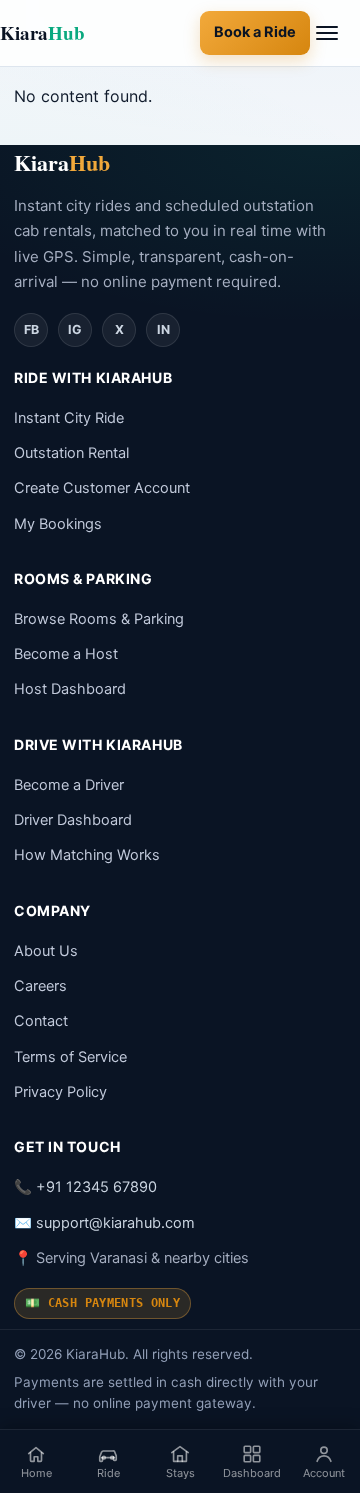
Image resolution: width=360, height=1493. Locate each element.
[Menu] (338, 33)
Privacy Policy (60, 1092)
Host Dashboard (70, 689)
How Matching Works (87, 855)
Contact (41, 1021)
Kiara (42, 32)
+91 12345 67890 (96, 1187)
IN (163, 329)
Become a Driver (69, 785)
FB (31, 329)
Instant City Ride (69, 418)
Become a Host (66, 654)
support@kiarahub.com (115, 1223)
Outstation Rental (71, 453)
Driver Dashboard (73, 820)
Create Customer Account (102, 488)
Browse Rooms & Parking (99, 619)
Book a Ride (255, 32)
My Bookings (58, 524)
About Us (46, 951)
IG (75, 329)
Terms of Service (70, 1057)
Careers (40, 986)
